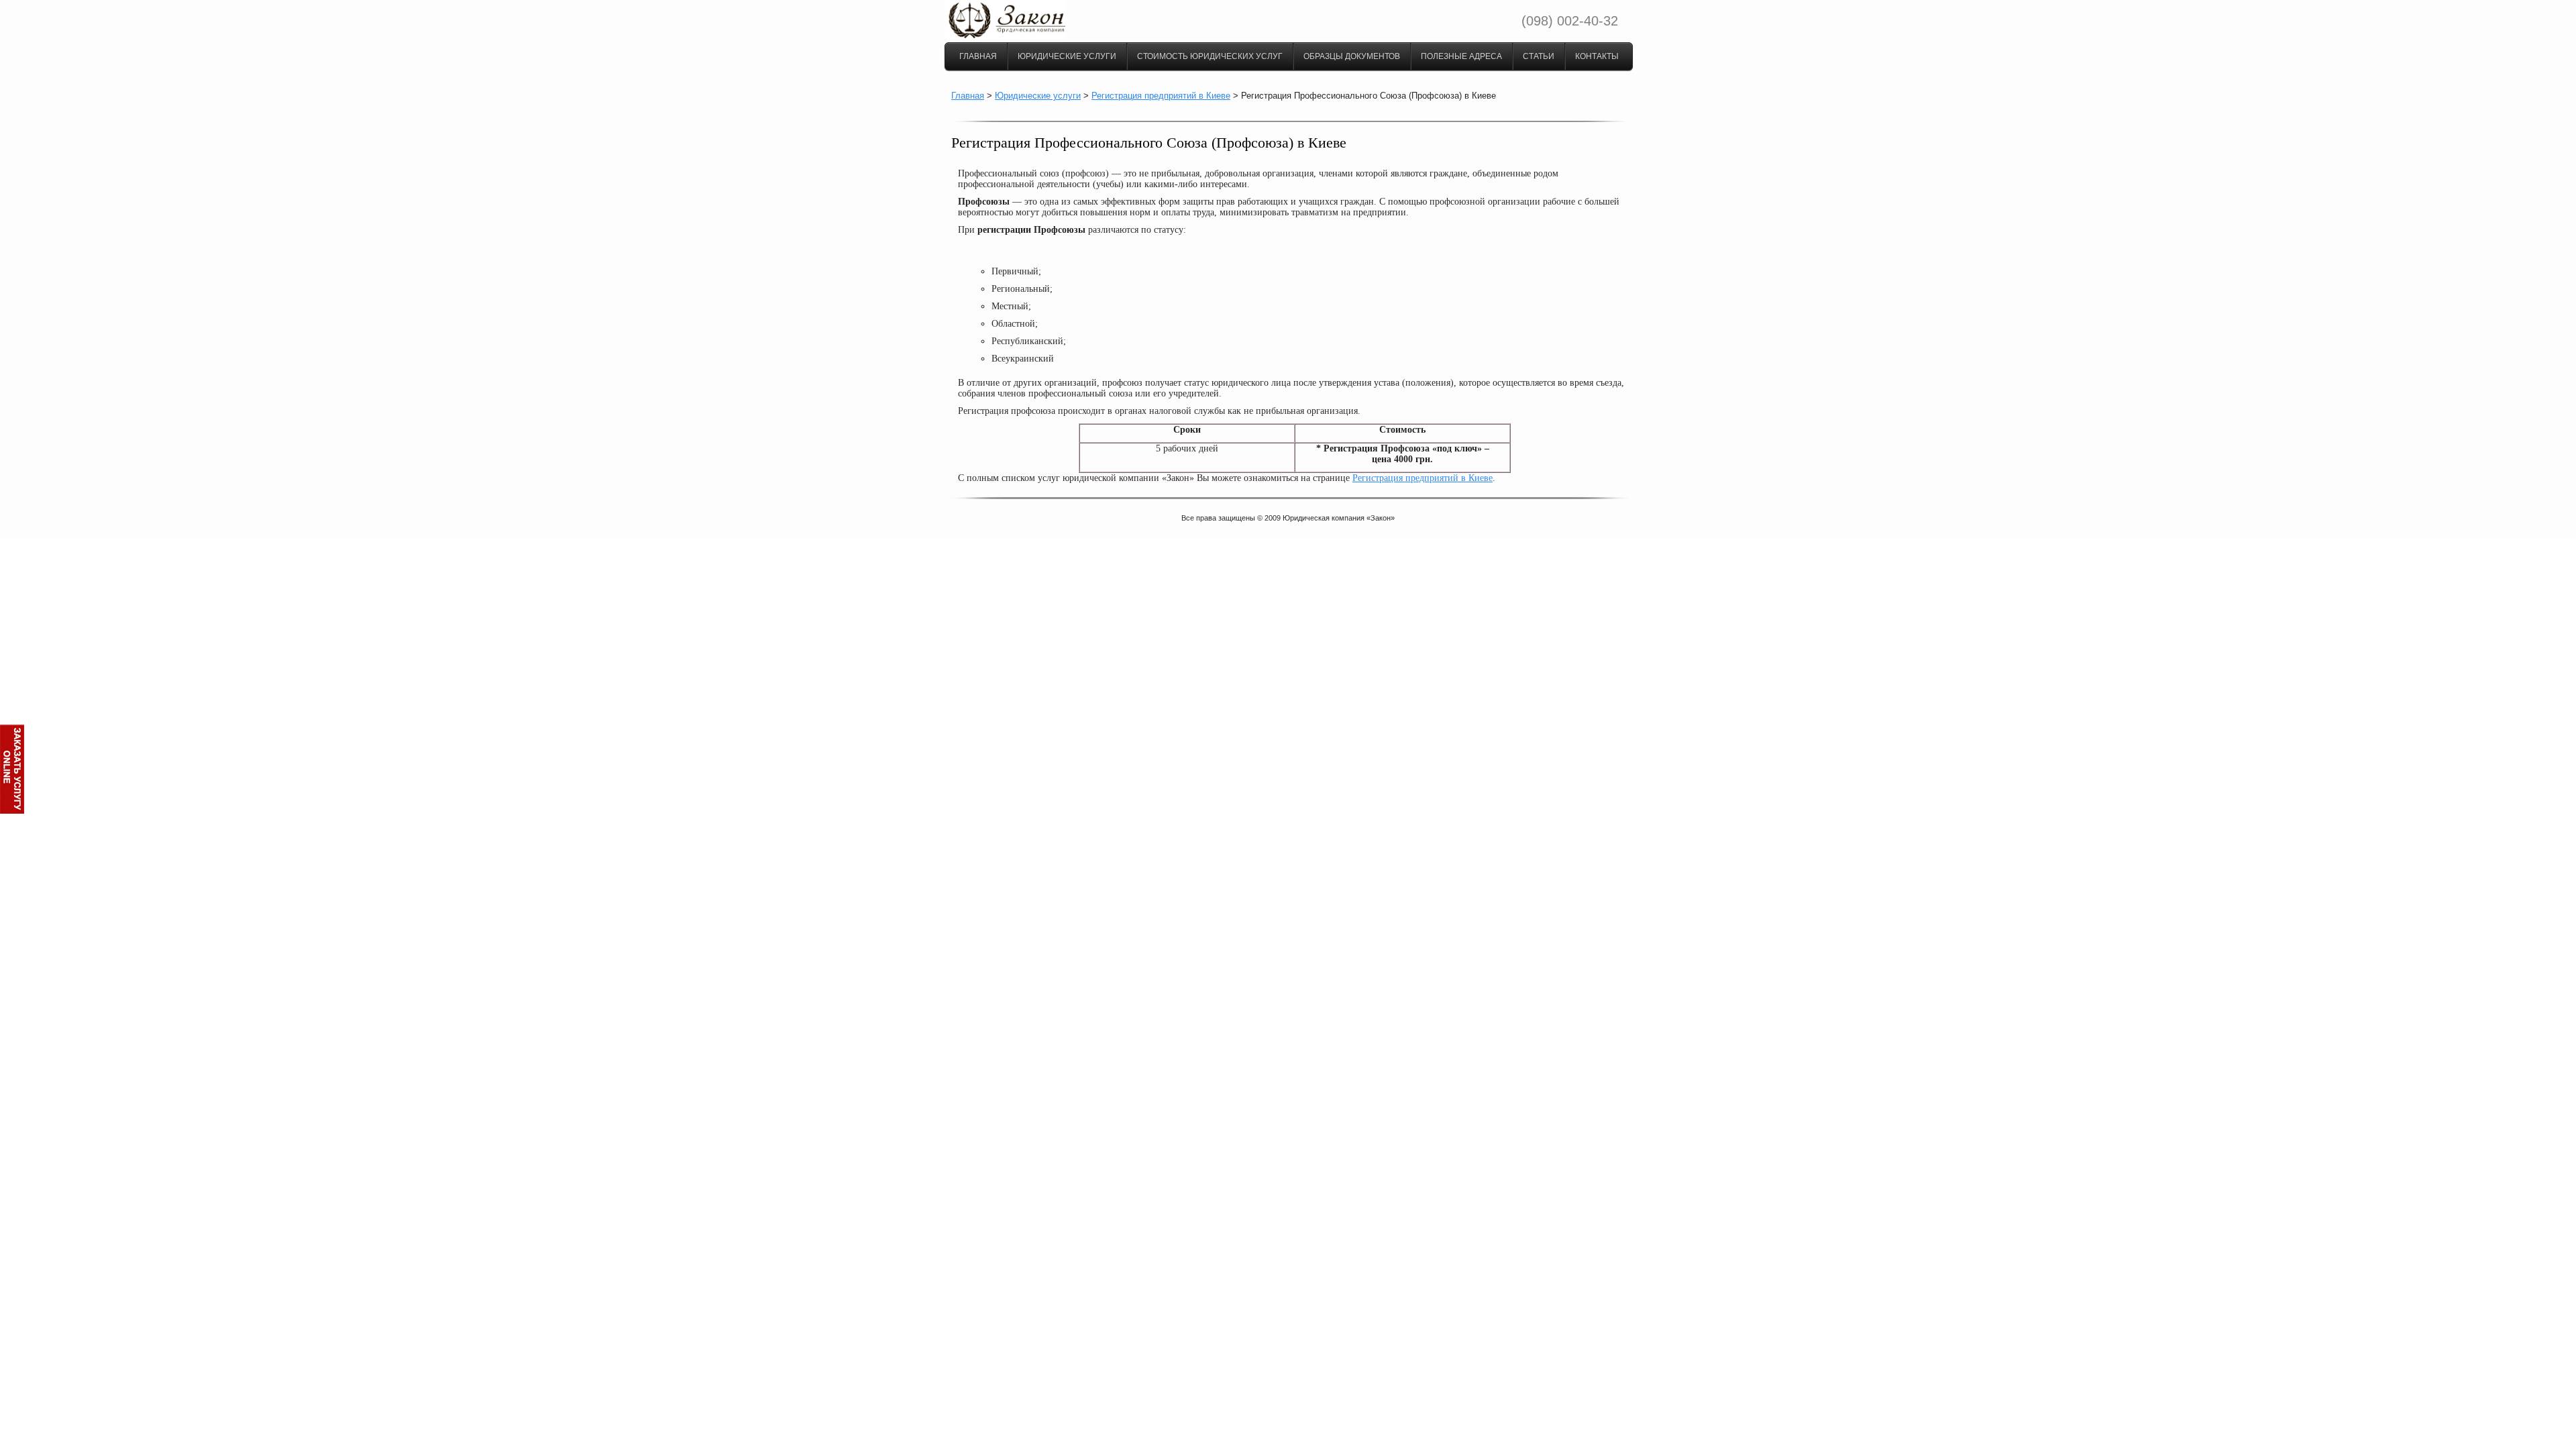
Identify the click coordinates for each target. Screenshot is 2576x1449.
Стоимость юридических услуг (1210, 56)
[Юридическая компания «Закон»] (1005, 36)
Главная (978, 56)
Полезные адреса (1461, 56)
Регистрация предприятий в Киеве (1161, 96)
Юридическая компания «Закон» (1339, 518)
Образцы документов (1352, 56)
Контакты (1597, 56)
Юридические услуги (1067, 56)
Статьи (1539, 56)
